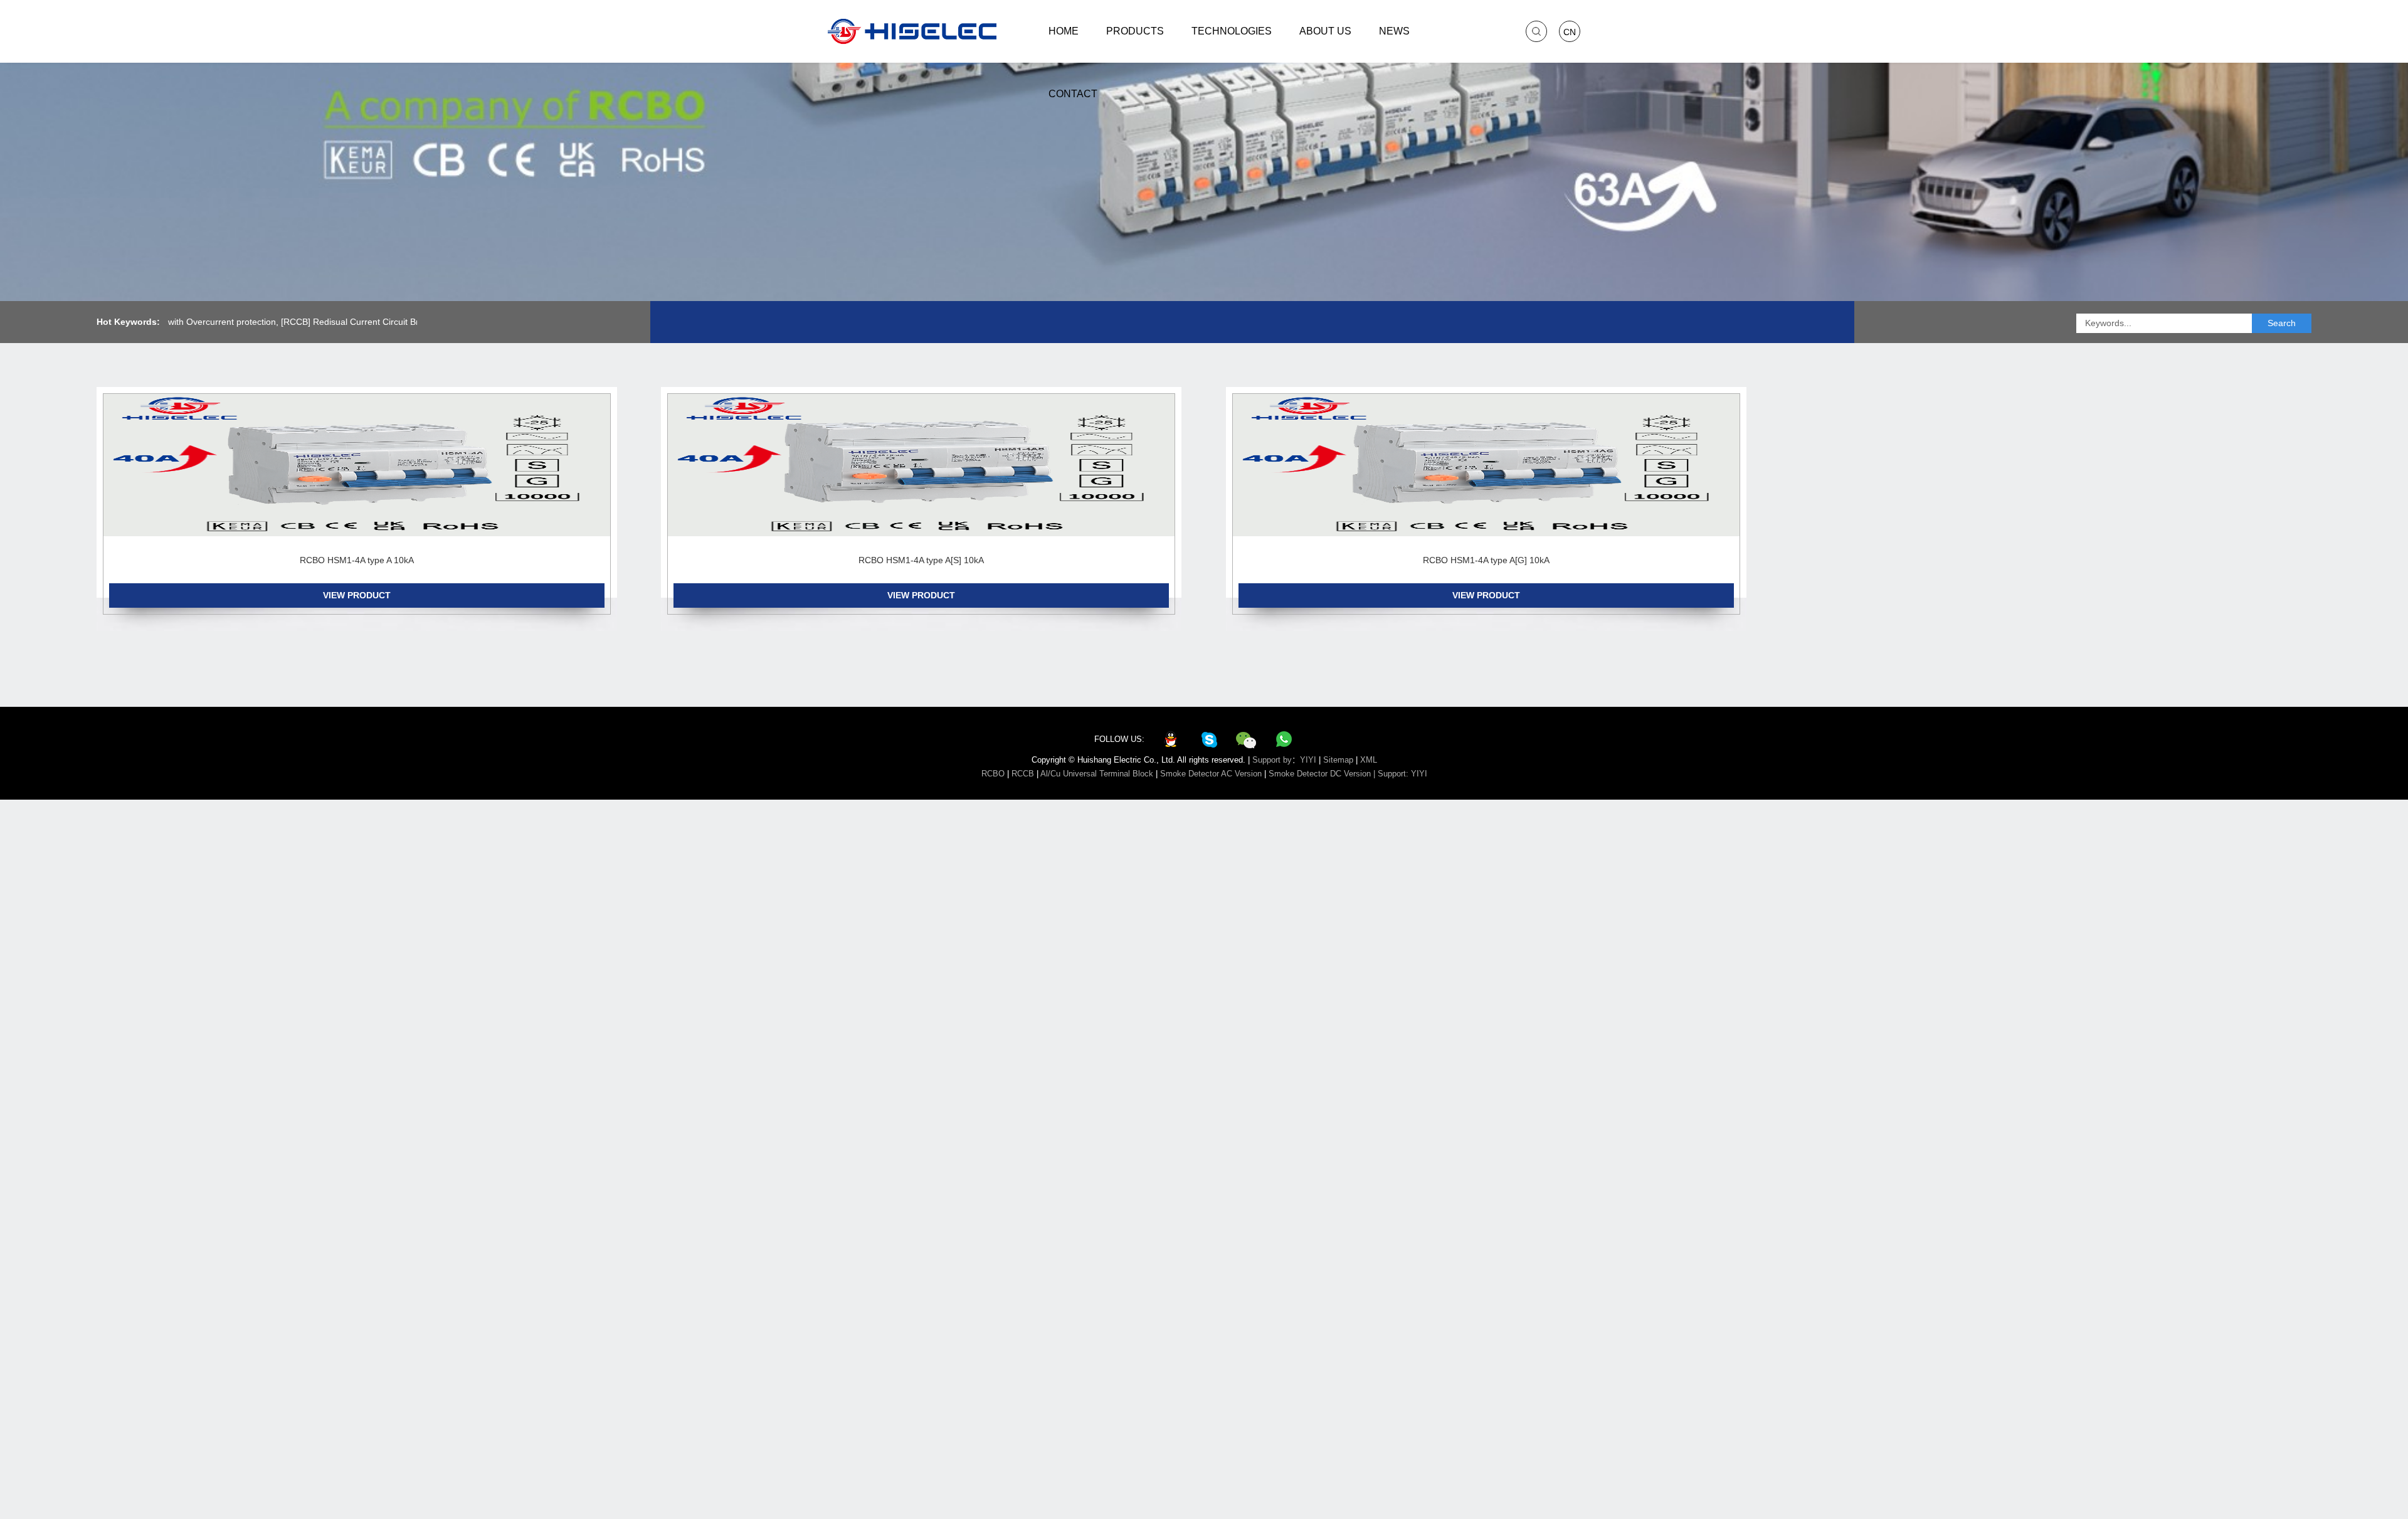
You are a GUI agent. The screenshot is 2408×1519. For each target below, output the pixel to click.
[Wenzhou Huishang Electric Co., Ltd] (912, 31)
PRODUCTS (1135, 31)
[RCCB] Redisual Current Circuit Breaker (322, 322)
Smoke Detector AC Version (1211, 774)
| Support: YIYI (1400, 774)
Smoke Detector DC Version (1320, 774)
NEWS (1394, 31)
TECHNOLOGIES (1232, 31)
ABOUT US (1325, 31)
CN (1570, 32)
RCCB (1023, 774)
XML (1369, 760)
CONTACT (1073, 94)
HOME (1064, 31)
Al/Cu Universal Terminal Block (1097, 774)
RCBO (993, 774)
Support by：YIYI (1284, 760)
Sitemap (1338, 760)
